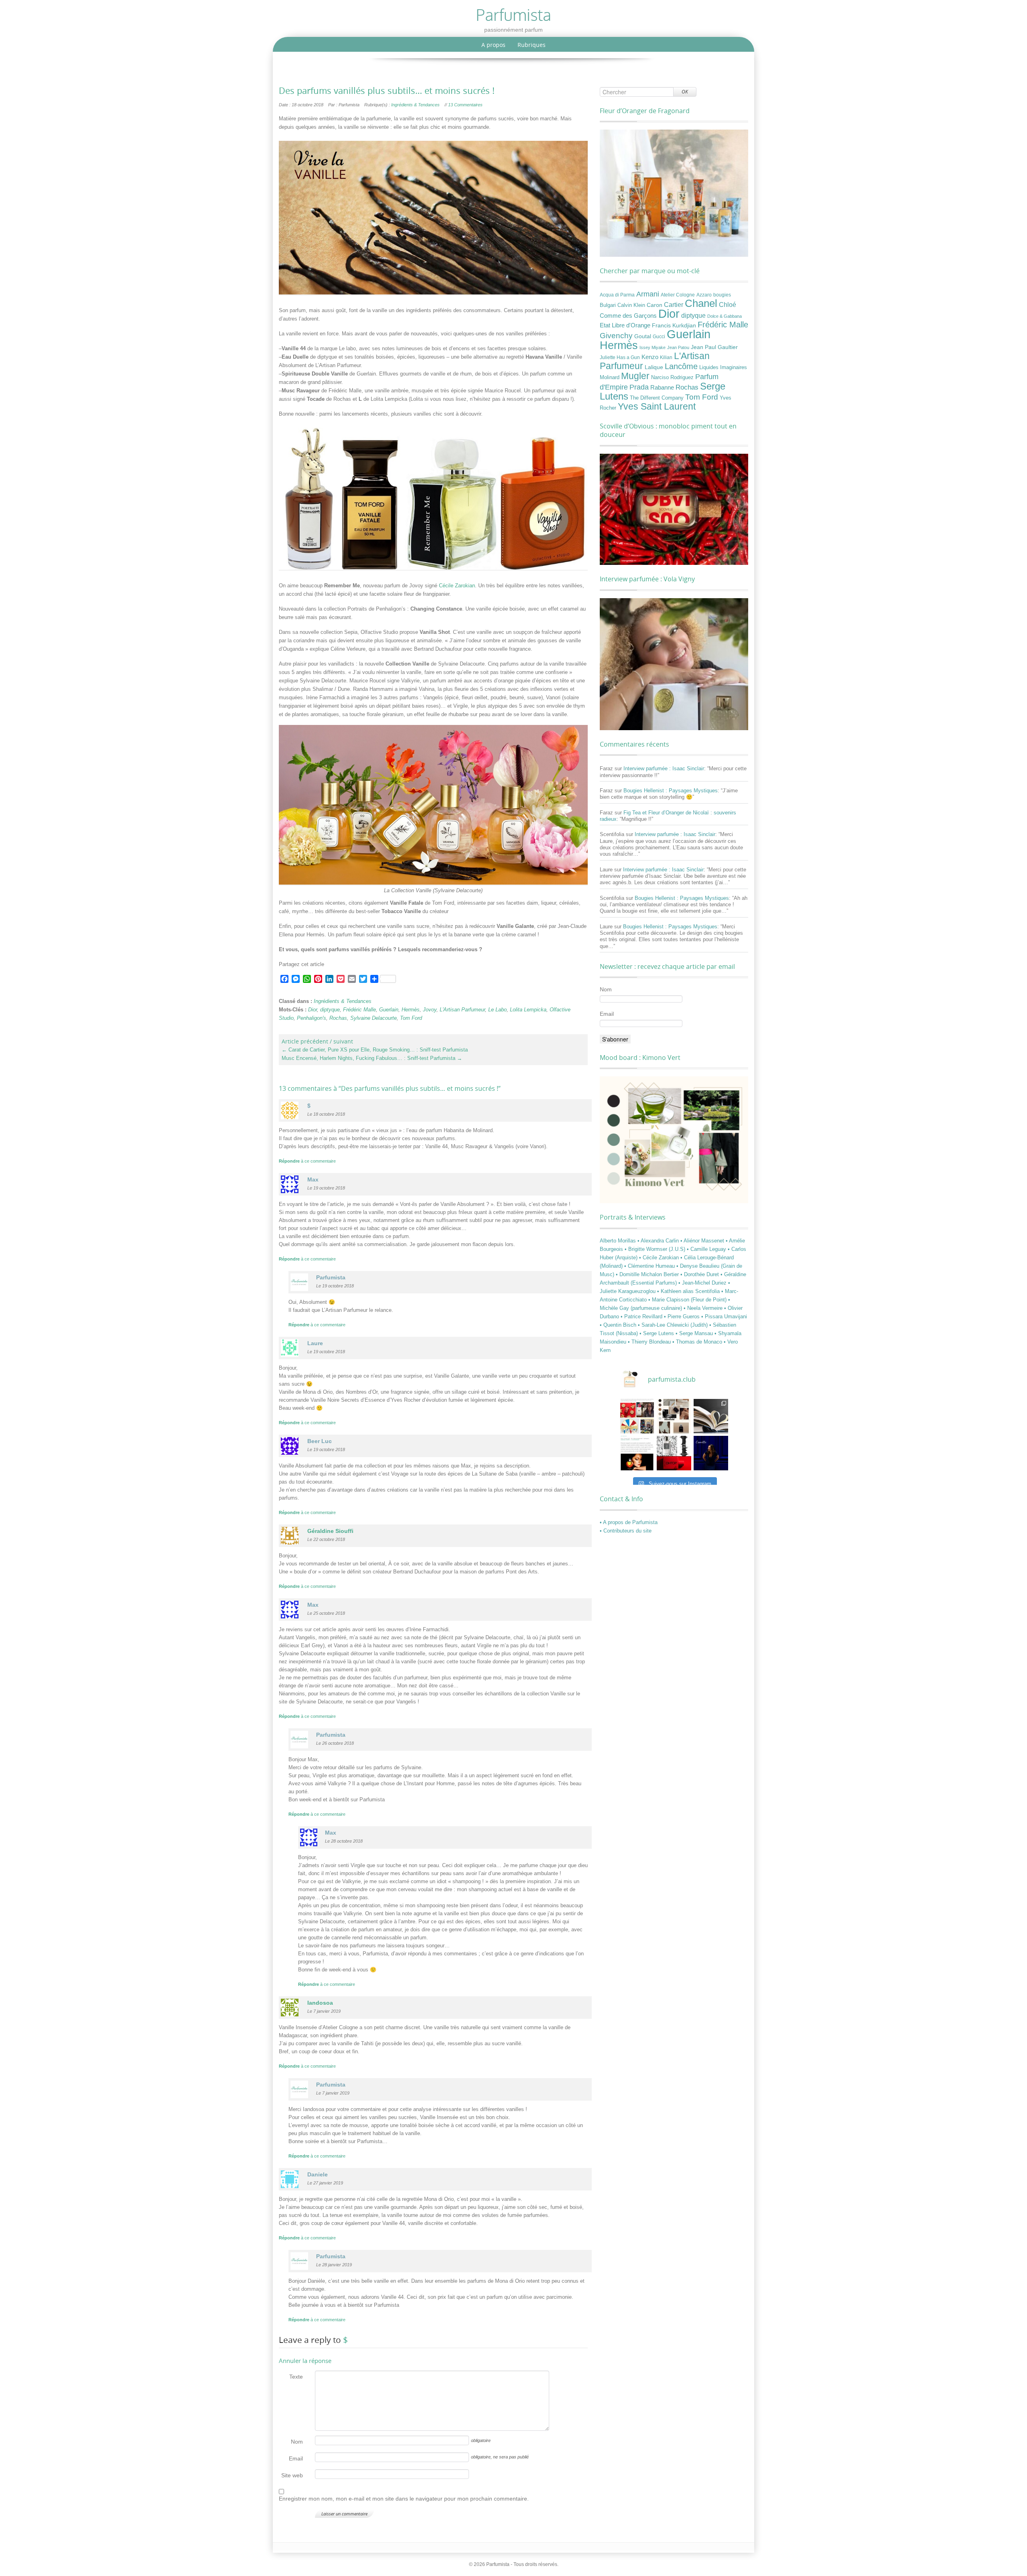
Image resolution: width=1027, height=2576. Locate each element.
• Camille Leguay (707, 1249)
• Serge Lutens (658, 1333)
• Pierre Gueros (683, 1316)
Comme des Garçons (628, 316)
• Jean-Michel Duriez (703, 1283)
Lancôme (681, 366)
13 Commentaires (465, 105)
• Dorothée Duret (700, 1274)
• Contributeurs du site (626, 1531)
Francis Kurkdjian (674, 325)
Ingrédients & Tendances (415, 105)
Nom (297, 2442)
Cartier (674, 305)
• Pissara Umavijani (724, 1316)
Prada (639, 387)
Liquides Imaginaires (723, 367)
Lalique (654, 367)
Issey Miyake (653, 347)
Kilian (666, 357)
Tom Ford (411, 1018)
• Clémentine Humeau (650, 1266)
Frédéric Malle (359, 1010)
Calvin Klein (631, 305)
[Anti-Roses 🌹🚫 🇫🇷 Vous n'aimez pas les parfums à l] (674, 1453)
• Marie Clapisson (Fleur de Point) (688, 1300)
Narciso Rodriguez (672, 377)
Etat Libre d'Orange (625, 325)
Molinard (610, 378)
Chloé (728, 304)
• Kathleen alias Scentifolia (689, 1291)
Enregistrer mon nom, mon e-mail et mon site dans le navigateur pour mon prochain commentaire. (404, 2499)
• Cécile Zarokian (660, 1258)
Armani (648, 294)
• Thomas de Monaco (698, 1342)
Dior (313, 1010)
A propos (493, 45)
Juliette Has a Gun (620, 357)
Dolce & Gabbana (725, 316)
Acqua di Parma (617, 295)
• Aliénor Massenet (703, 1241)
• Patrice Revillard (642, 1316)
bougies (722, 295)
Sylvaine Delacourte (373, 1018)
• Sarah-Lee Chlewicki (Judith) (674, 1325)
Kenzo (650, 357)
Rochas (338, 1018)
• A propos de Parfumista (629, 1522)
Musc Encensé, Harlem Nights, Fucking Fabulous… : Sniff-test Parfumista (372, 1058)
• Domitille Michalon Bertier (648, 1274)
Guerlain (389, 1010)
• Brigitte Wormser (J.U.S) (656, 1249)
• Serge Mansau (695, 1333)
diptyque (330, 1010)
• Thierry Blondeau (650, 1342)
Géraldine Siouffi (330, 1531)
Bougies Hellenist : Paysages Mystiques (671, 791)
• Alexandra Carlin (659, 1241)
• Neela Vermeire (704, 1308)
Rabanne (662, 388)
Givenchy (616, 336)
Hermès (411, 1010)
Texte (296, 2377)
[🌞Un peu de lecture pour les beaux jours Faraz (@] (711, 1416)
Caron (655, 305)
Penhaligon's (312, 1018)
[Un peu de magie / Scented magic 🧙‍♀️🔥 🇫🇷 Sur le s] (637, 1453)
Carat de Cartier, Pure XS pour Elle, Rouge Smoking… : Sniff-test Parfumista (375, 1050)
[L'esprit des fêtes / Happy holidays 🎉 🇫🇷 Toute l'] (637, 1416)
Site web (292, 2475)
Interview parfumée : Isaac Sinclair (664, 768)
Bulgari (608, 305)
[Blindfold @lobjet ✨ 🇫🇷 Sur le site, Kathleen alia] (674, 1416)
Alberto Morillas (619, 1241)
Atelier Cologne (678, 295)
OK (685, 92)
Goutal (643, 336)
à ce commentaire (307, 1161)
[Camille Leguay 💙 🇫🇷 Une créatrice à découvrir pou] (711, 1453)
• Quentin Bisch (619, 1325)
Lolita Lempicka (528, 1010)
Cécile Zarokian (457, 586)
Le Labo (497, 1010)
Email (296, 2458)
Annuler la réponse (305, 2361)
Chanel (701, 303)
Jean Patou (678, 347)
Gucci (659, 337)
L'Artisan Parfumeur (462, 1010)
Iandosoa (320, 2003)
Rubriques (532, 45)
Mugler (635, 376)
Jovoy (430, 1010)
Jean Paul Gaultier (714, 347)
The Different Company (657, 398)
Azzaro (704, 295)
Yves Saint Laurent (657, 406)
